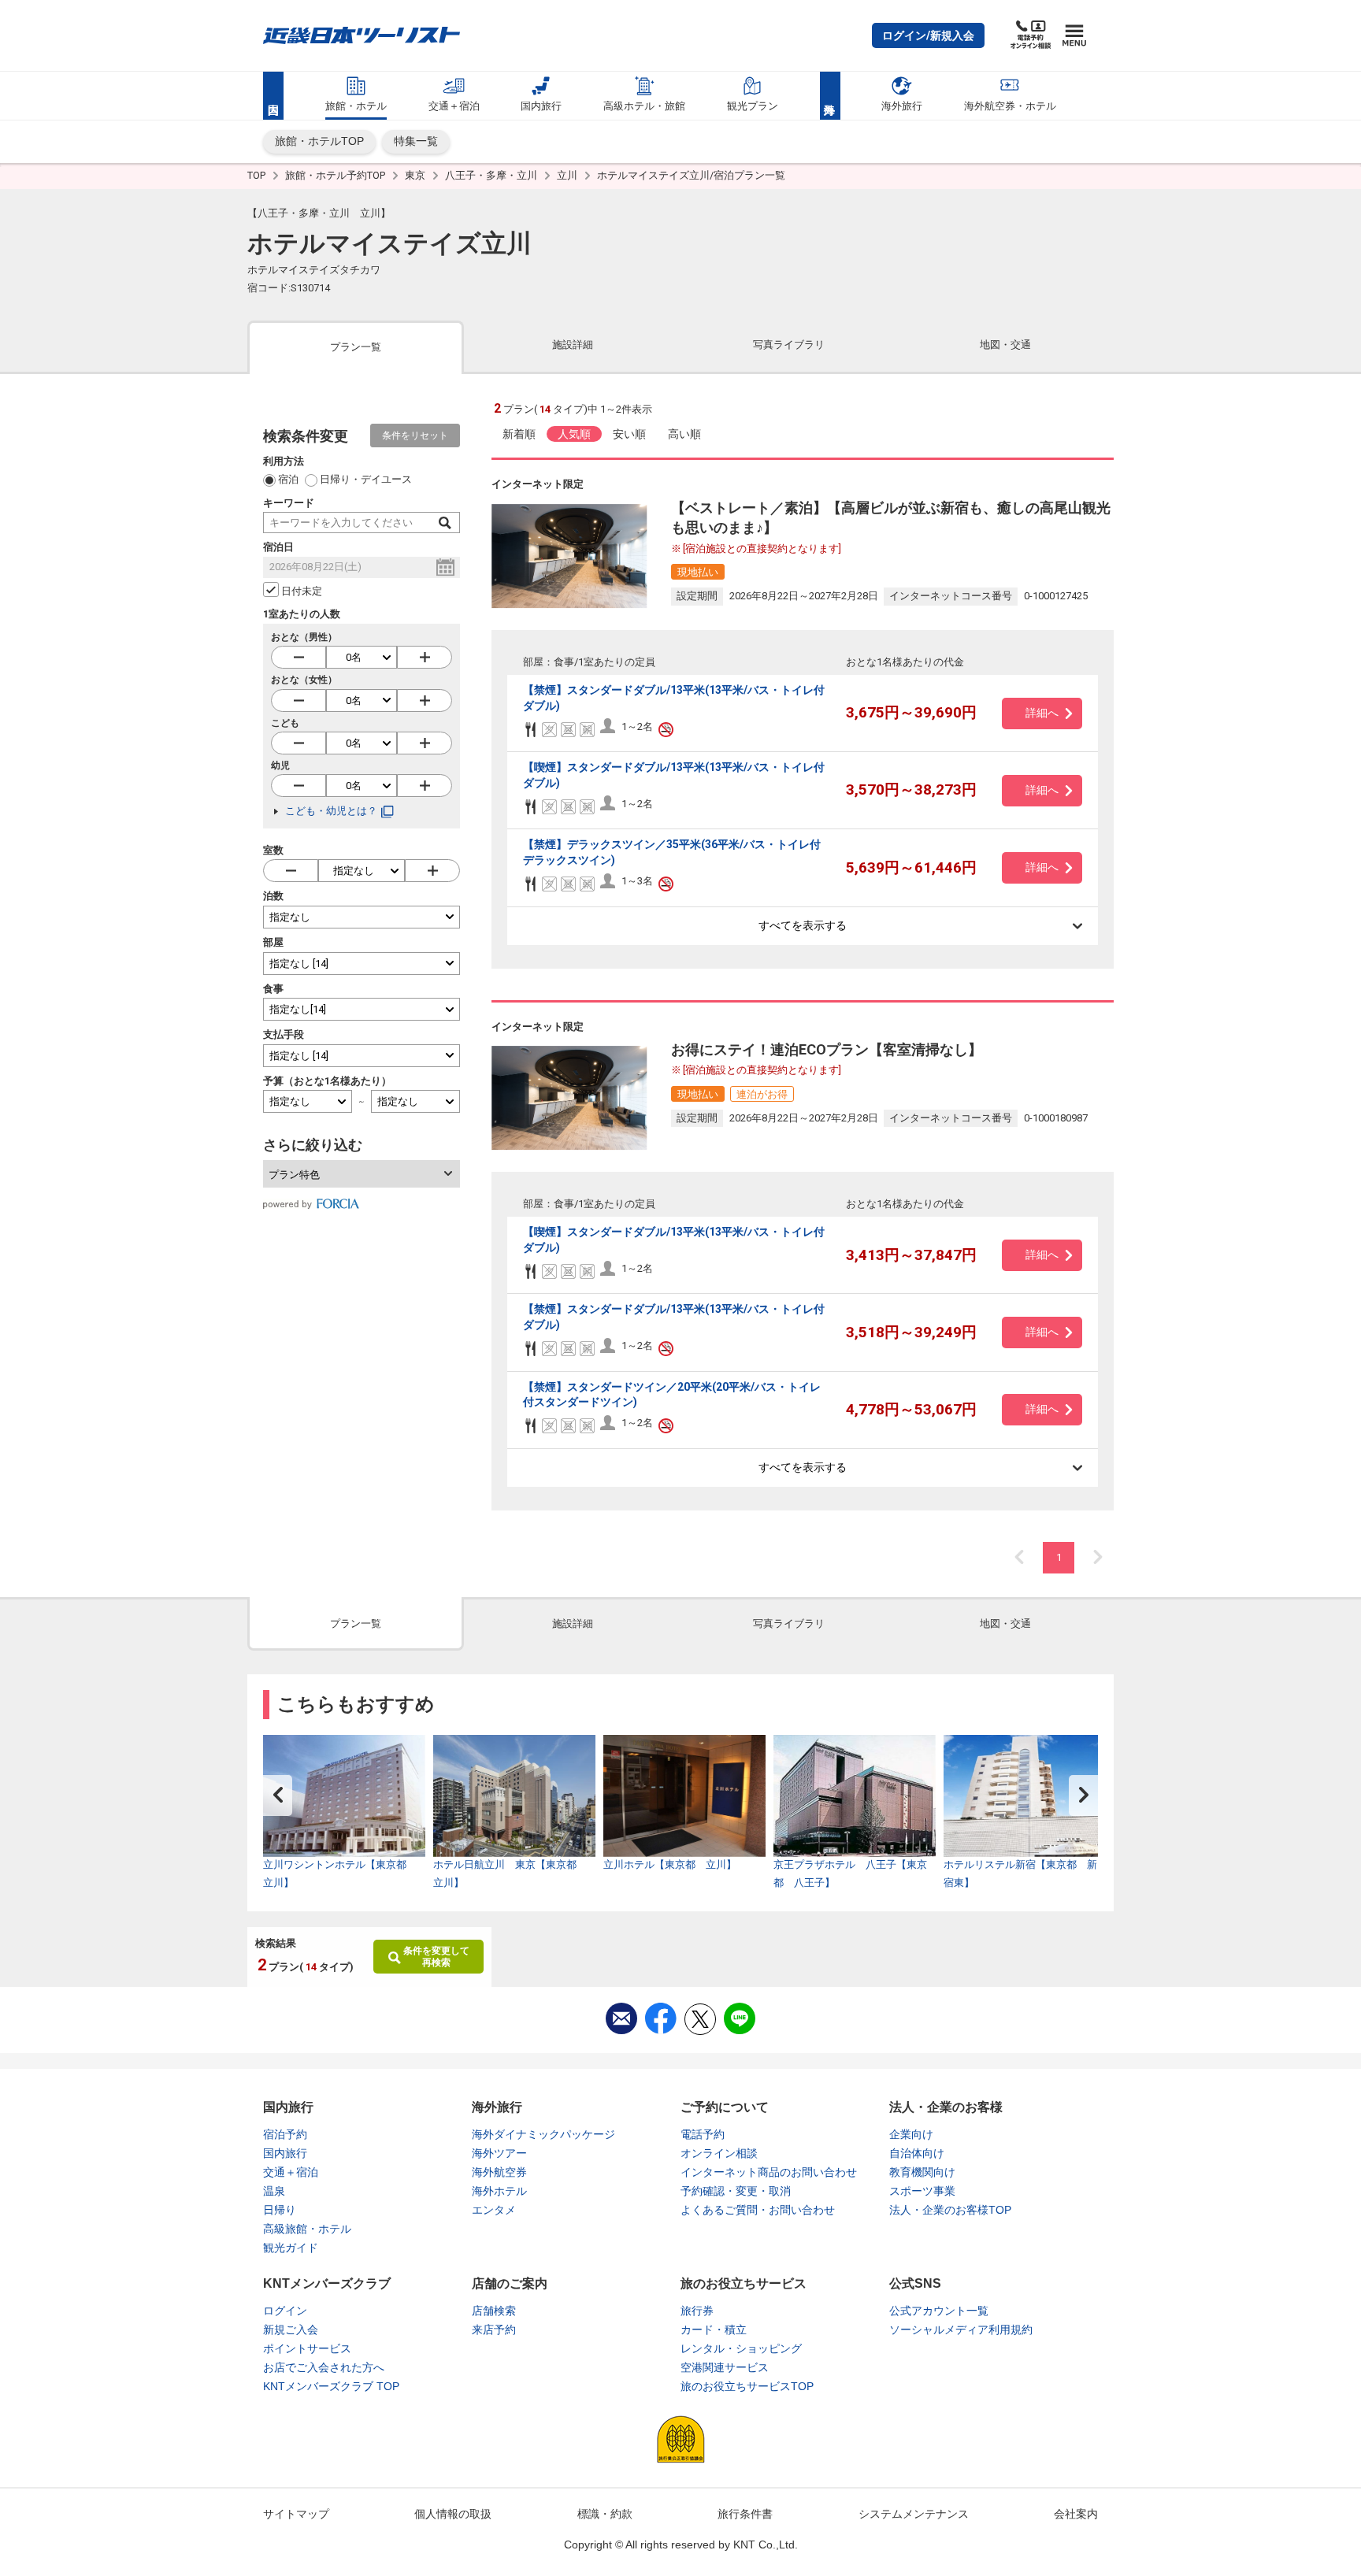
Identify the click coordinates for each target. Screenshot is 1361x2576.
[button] (928, 35)
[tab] (356, 346)
